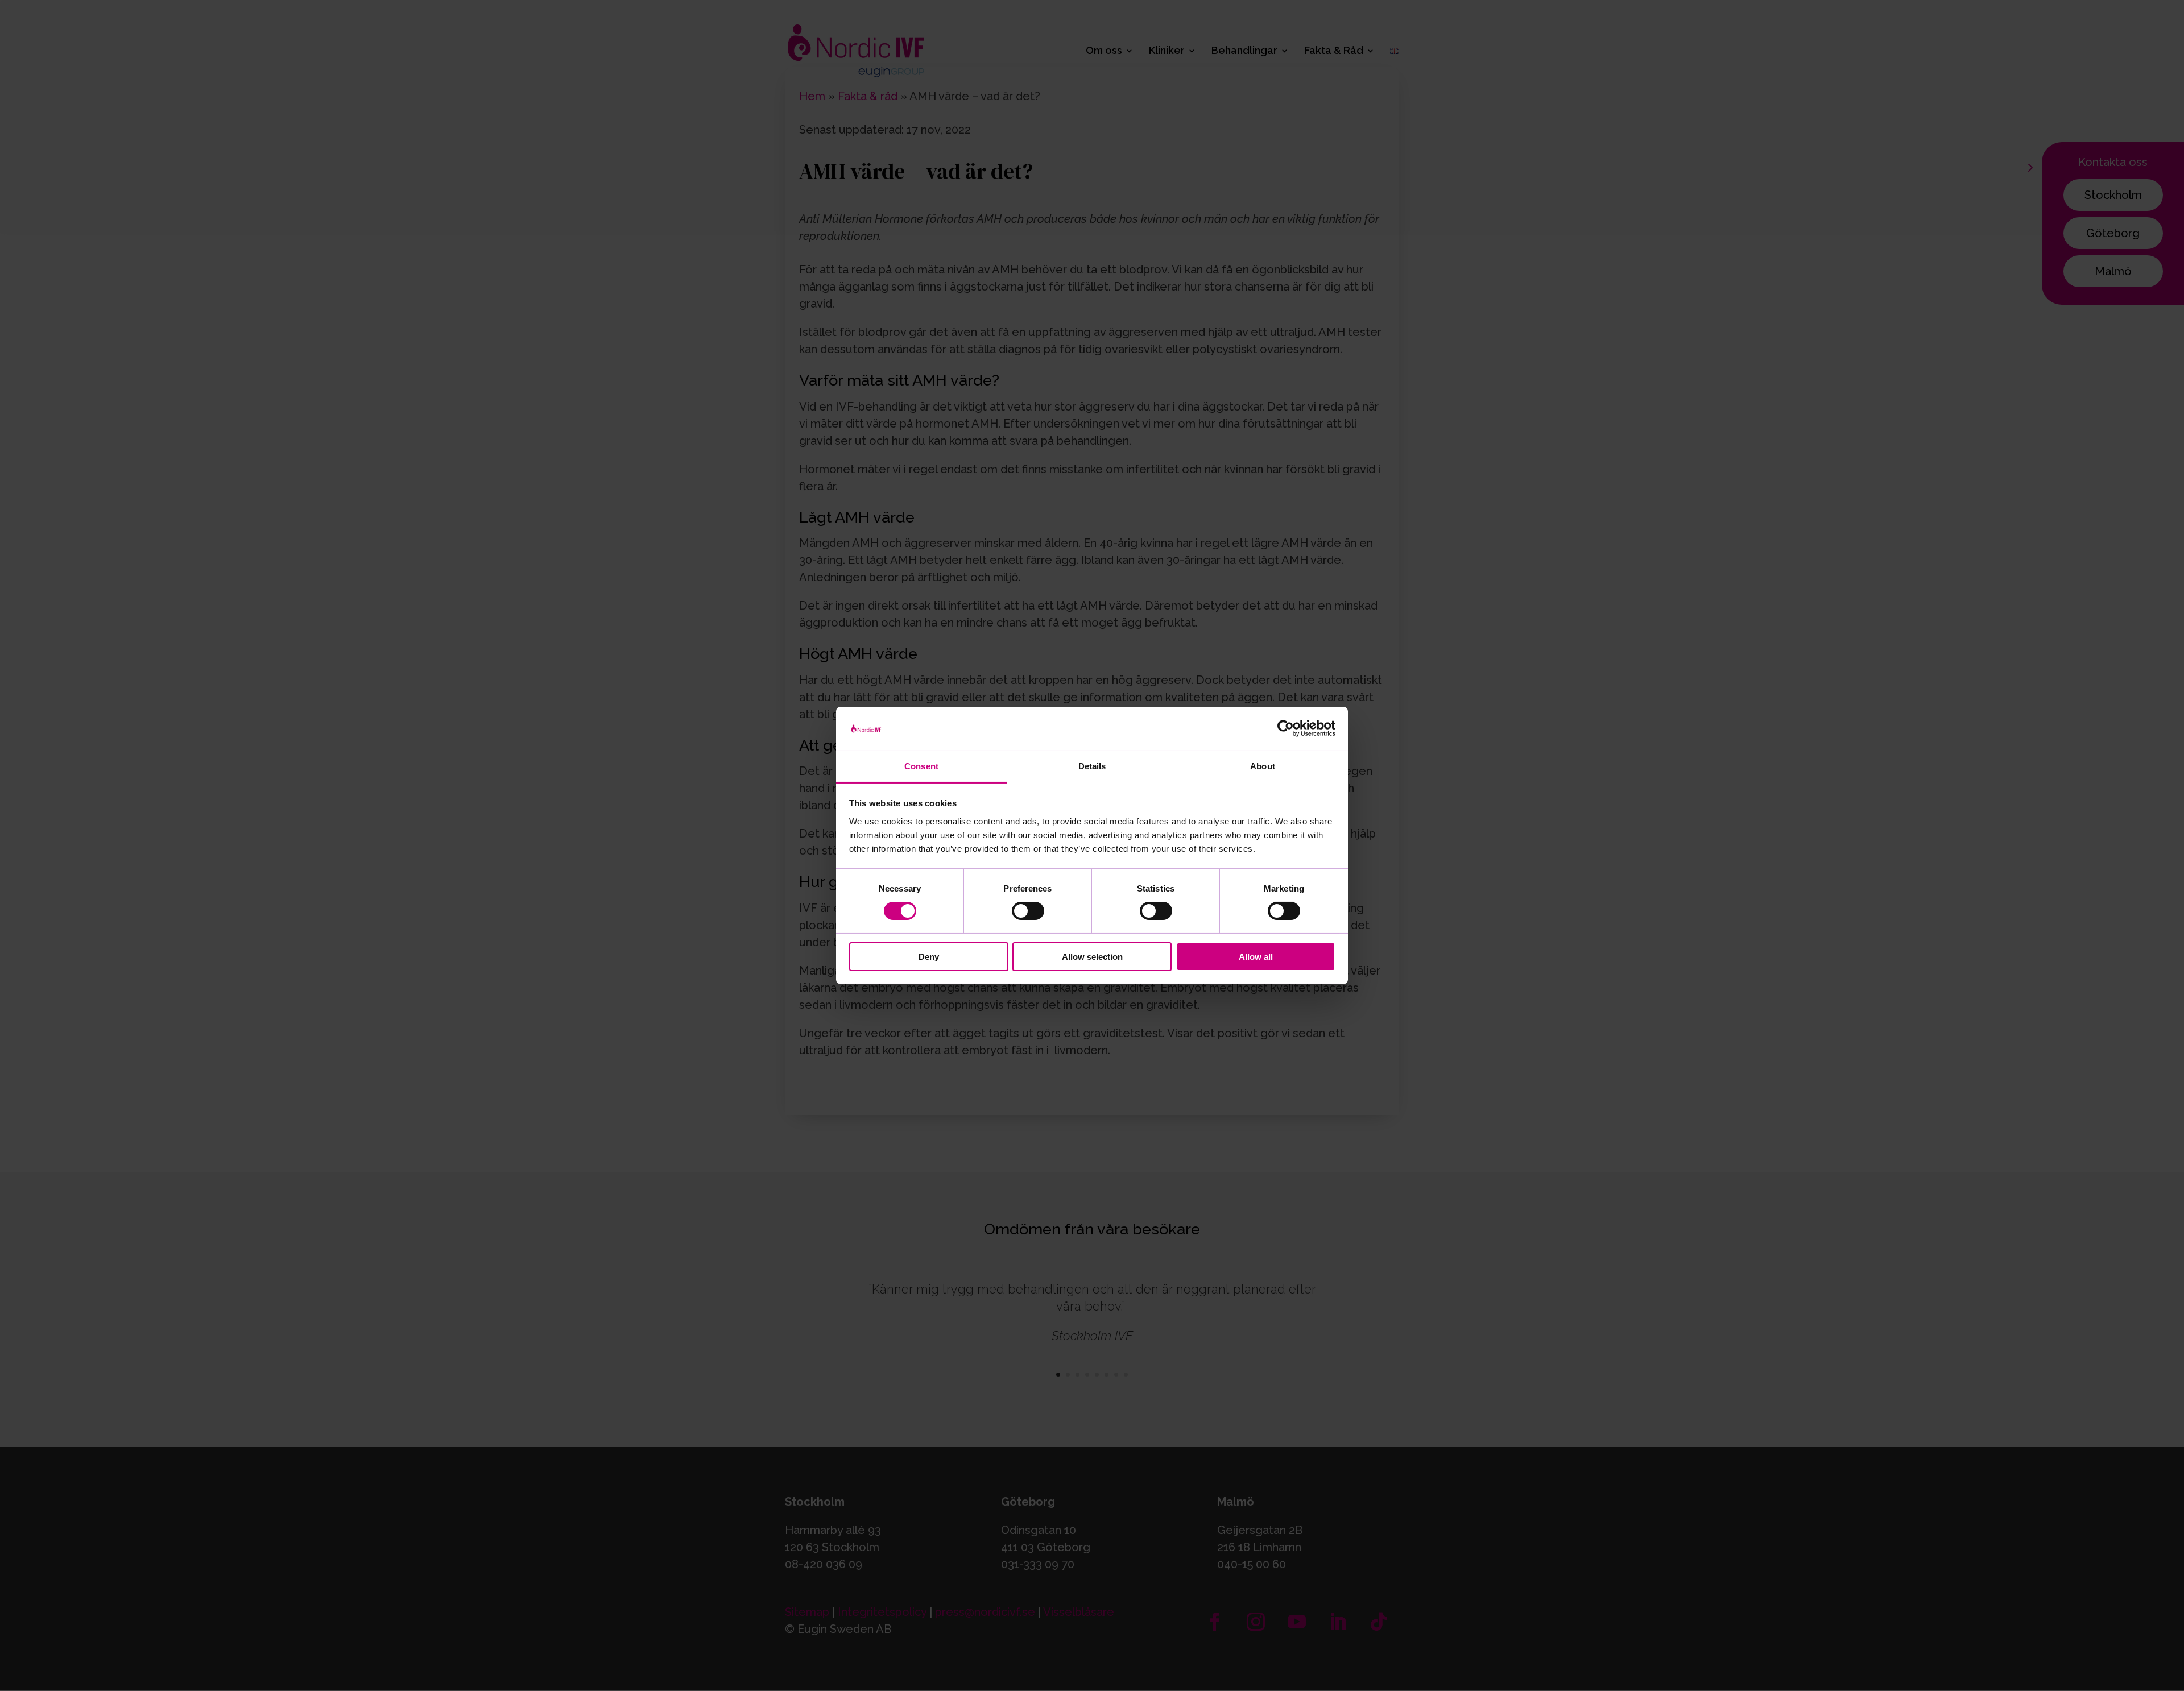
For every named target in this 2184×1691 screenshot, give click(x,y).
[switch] (1028, 911)
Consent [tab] (921, 766)
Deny (929, 957)
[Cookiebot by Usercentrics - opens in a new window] (1286, 728)
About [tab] (1263, 766)
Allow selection (1092, 957)
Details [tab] (1092, 766)
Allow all (1256, 957)
